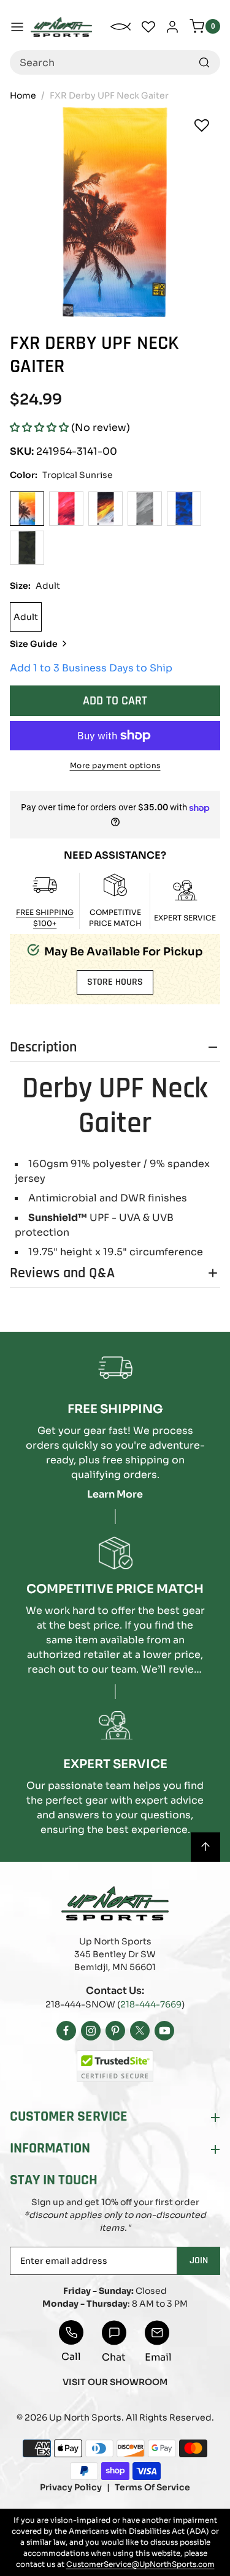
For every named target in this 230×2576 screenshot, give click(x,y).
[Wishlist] (202, 125)
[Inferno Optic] (105, 509)
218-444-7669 (151, 2004)
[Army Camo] (27, 548)
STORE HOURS (115, 982)
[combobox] (115, 62)
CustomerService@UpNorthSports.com (140, 2564)
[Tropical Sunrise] (27, 509)
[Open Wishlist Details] (148, 27)
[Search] (204, 62)
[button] (39, 427)
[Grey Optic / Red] (145, 509)
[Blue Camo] (184, 509)
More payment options (115, 765)
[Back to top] (205, 1847)
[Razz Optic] (66, 509)
